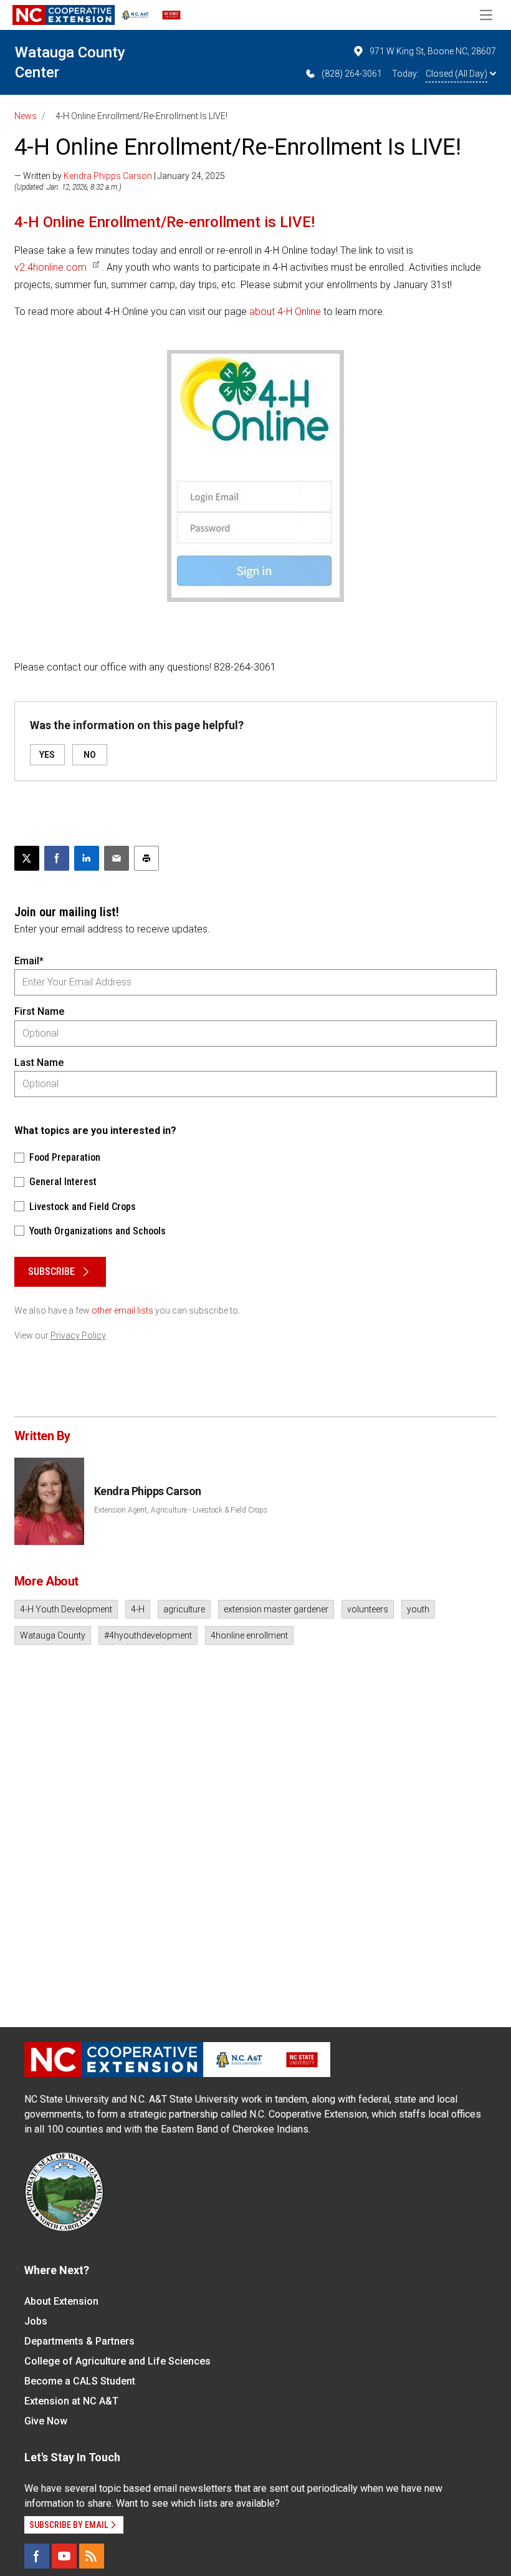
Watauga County (53, 1635)
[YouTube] (64, 2556)
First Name (39, 1011)
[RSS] (92, 2556)
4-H (138, 1609)
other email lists (122, 1310)
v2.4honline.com (50, 267)
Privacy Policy (78, 1335)
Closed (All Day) (456, 74)
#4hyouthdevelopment (148, 1635)
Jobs (36, 2321)
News (26, 116)
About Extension (61, 2301)
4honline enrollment (249, 1635)
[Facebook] (37, 2556)
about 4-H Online (285, 312)
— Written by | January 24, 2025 (120, 176)
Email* (29, 961)
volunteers (368, 1609)
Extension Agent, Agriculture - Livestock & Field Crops (181, 1510)
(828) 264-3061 (352, 74)
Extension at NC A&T (71, 2401)
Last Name (39, 1063)
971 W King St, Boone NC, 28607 (433, 51)
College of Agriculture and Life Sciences (117, 2361)
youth (418, 1609)
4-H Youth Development (66, 1609)
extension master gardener (276, 1609)
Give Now (46, 2421)
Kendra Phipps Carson (108, 176)
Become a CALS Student (80, 2381)
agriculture (184, 1609)
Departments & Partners (79, 2341)
